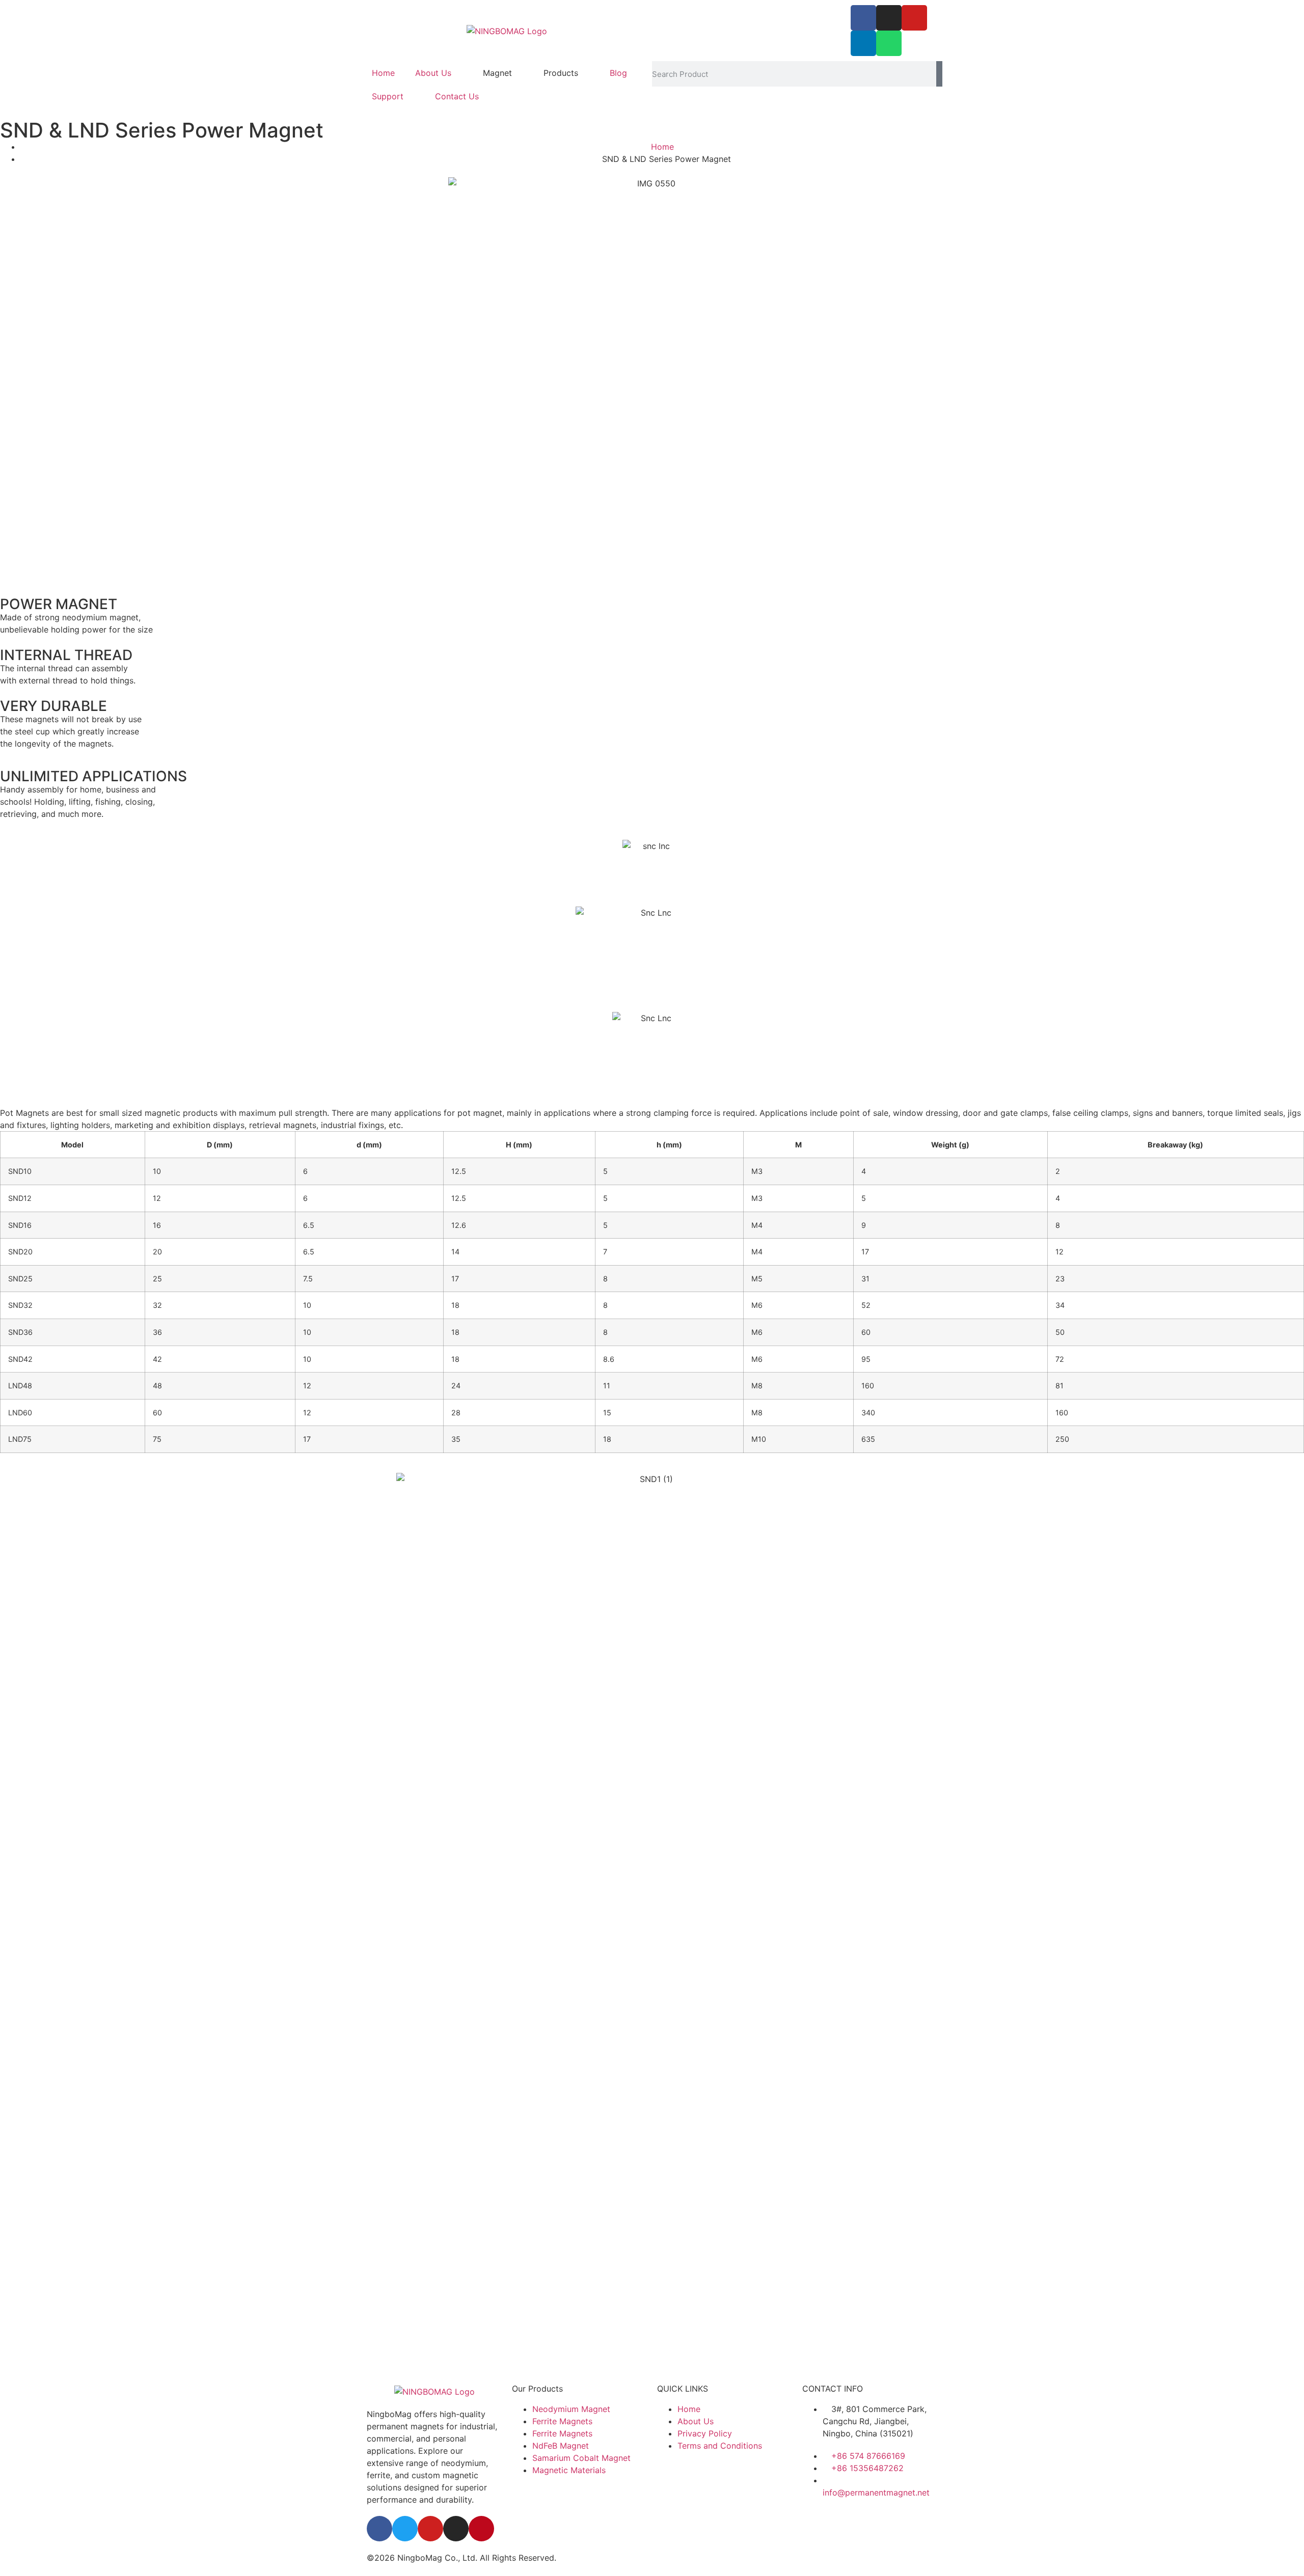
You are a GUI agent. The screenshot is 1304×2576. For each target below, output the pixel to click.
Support (388, 96)
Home (383, 73)
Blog (618, 73)
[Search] (939, 74)
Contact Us (457, 96)
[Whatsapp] (889, 43)
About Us (433, 73)
